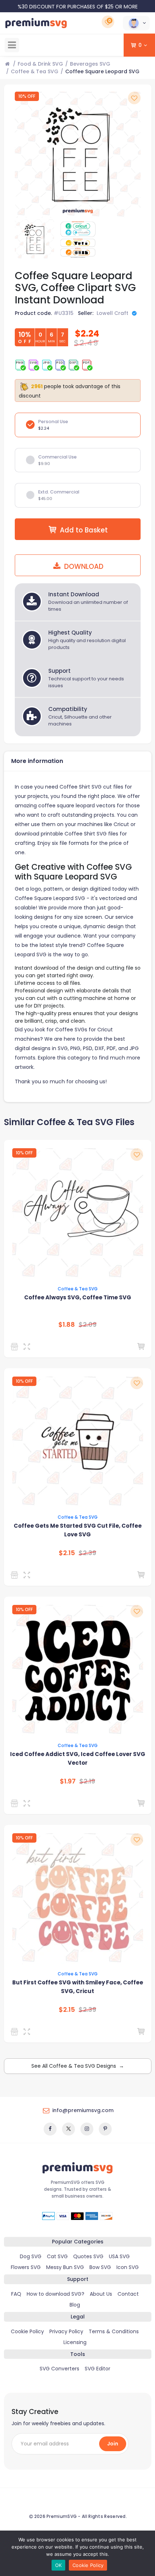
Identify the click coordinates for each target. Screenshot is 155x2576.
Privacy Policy (66, 2331)
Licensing (75, 2342)
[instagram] (87, 2129)
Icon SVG (128, 2267)
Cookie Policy (27, 2331)
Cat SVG (57, 2256)
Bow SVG (100, 2267)
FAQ (16, 2294)
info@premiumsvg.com (83, 2110)
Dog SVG (31, 2256)
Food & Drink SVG (40, 64)
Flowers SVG (26, 2267)
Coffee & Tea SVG (35, 71)
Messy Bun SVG (65, 2267)
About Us (101, 2294)
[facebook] (50, 2129)
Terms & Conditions (114, 2331)
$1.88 (67, 1325)
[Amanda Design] (16, 1347)
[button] (136, 23)
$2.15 (67, 1553)
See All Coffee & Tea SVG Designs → (78, 2066)
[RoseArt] (16, 1803)
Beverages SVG (90, 64)
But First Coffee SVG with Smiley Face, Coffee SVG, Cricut (78, 1987)
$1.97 (68, 1781)
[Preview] (28, 1347)
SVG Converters (59, 2369)
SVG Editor (98, 2369)
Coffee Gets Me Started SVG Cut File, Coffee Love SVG (78, 1530)
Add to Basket (84, 530)
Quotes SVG (88, 2256)
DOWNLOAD (83, 567)
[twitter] (68, 2129)
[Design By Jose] (16, 2032)
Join (113, 2444)
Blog (75, 2305)
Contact (128, 2294)
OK (59, 2565)
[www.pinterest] (105, 2129)
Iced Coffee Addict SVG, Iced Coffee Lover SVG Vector (78, 1758)
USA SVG (119, 2256)
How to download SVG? (56, 2294)
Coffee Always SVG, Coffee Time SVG (78, 1297)
